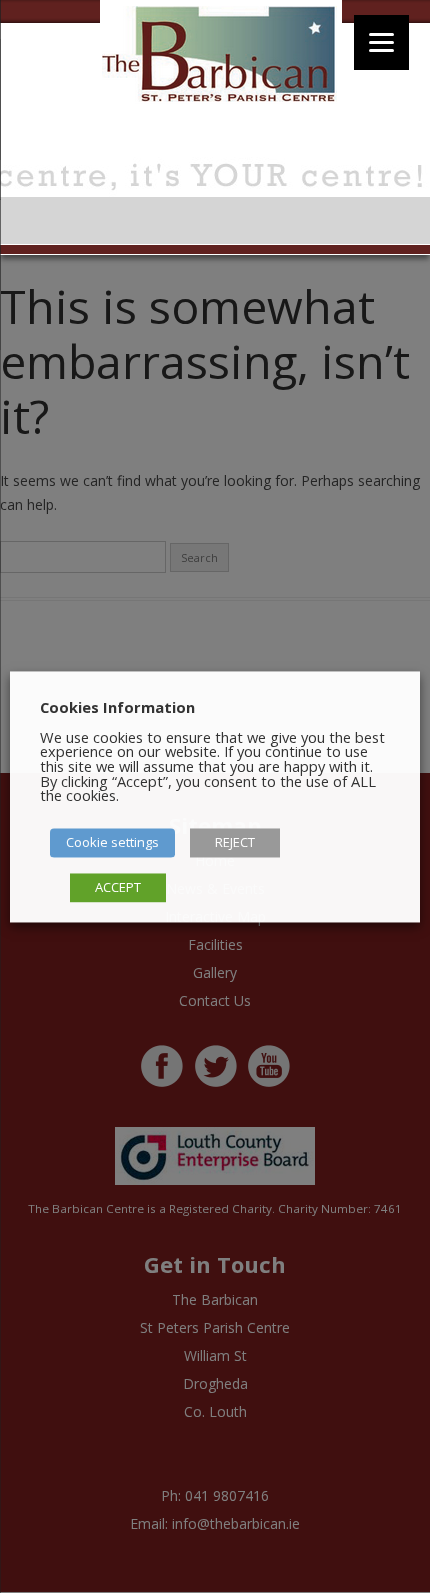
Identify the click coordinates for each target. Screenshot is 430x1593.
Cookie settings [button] (112, 842)
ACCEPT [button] (118, 887)
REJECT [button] (235, 842)
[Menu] (381, 42)
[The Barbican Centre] (221, 58)
